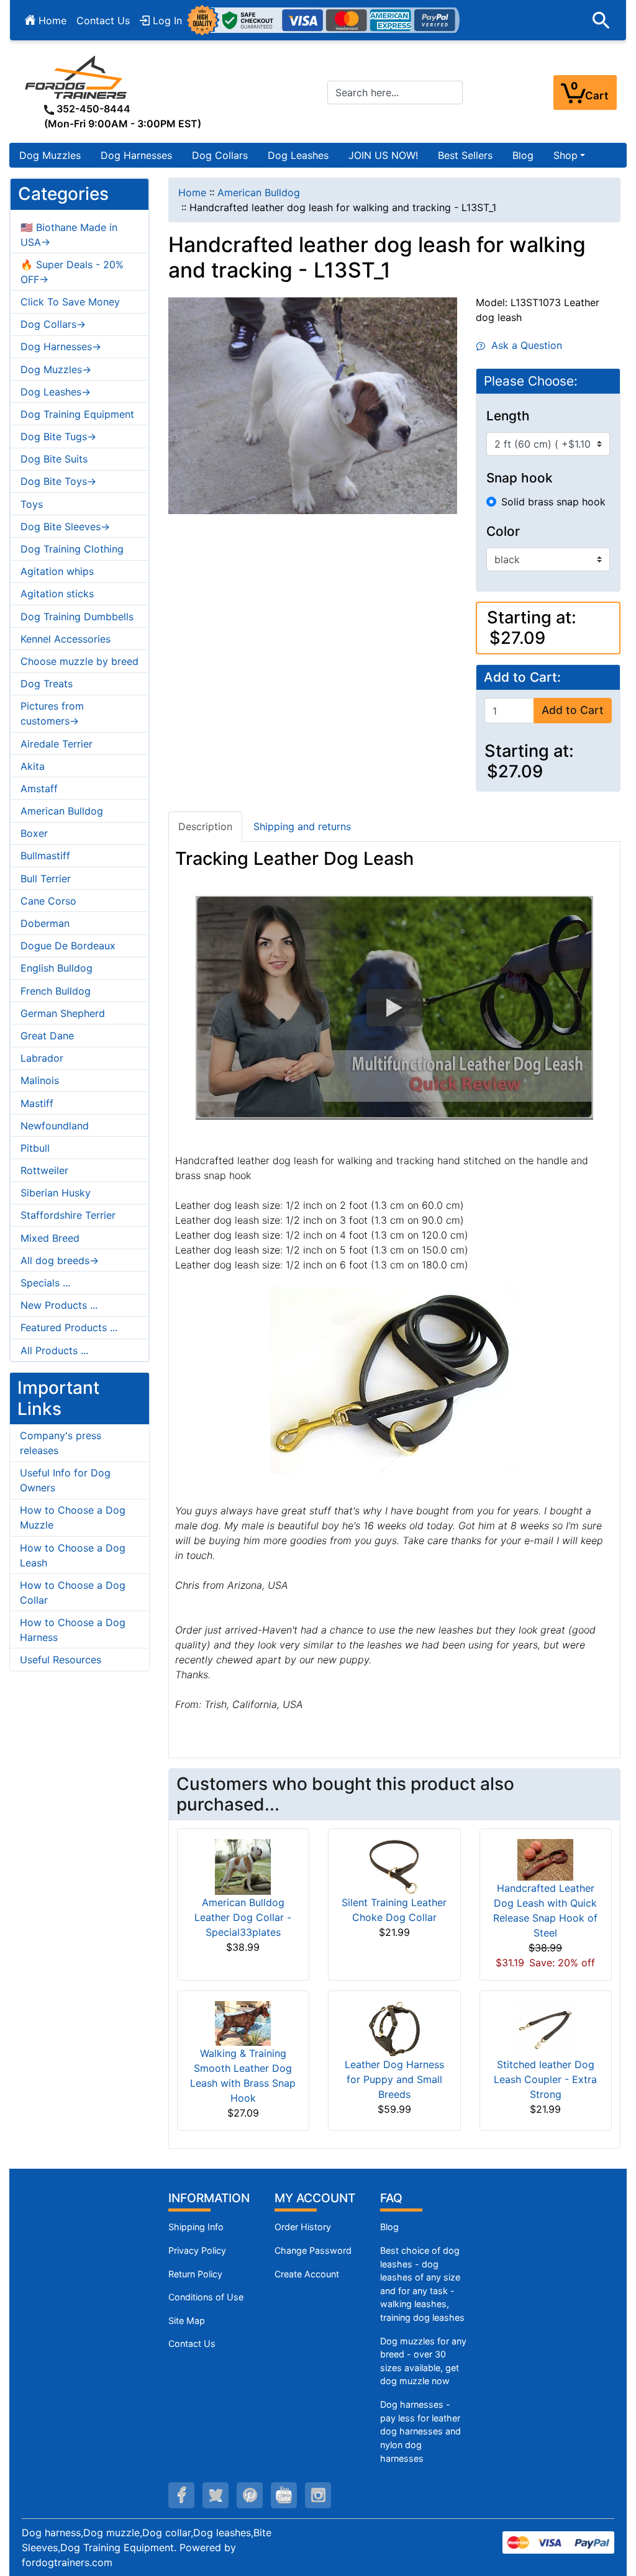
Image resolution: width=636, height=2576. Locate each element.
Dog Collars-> (53, 324)
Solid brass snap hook (553, 502)
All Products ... (54, 1350)
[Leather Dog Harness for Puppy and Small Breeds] (394, 2028)
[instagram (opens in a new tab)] (318, 2495)
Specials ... (45, 1283)
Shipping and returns (302, 826)
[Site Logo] (77, 77)
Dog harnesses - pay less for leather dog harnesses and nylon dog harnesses (420, 2431)
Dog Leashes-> (56, 392)
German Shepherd (63, 1013)
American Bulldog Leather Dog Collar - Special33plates (243, 1917)
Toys (32, 504)
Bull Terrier (46, 879)
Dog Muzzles (50, 155)
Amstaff (39, 789)
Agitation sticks (57, 594)
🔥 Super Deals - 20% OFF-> (72, 272)
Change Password (313, 2250)
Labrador (42, 1058)
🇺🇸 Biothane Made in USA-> (69, 235)
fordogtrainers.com (67, 2562)
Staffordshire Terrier (68, 1215)
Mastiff (37, 1103)
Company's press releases (61, 1443)
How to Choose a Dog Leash (73, 1555)
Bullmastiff (45, 856)
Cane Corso (48, 901)
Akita (33, 766)
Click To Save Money (70, 302)
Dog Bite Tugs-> (58, 436)
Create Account (307, 2274)
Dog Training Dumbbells (77, 617)
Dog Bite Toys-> (58, 481)
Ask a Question (524, 345)
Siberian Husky (56, 1193)
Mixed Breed (50, 1238)
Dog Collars (220, 155)
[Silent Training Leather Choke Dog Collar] (394, 1866)
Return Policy (195, 2274)
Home (51, 20)
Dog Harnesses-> (61, 346)
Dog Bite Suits (54, 459)
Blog (523, 155)
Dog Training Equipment (77, 414)
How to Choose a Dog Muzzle (73, 1517)
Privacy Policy (197, 2250)
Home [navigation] (192, 192)
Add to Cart (573, 710)
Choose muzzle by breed (79, 661)
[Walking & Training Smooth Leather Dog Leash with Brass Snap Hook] (243, 2022)
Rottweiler (44, 1170)
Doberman (45, 923)
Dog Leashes (298, 155)
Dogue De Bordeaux (68, 946)
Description (205, 826)
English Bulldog (57, 968)
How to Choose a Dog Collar (73, 1593)
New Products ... (59, 1305)
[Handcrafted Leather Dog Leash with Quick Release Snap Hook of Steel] (545, 1859)
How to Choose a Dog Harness (73, 1630)
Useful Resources (61, 1660)
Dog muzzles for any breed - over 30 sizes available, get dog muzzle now (423, 2361)
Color (503, 531)
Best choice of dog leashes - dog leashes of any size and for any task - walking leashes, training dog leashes (422, 2284)
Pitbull (35, 1148)
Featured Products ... (69, 1327)
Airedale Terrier (57, 744)
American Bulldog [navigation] (259, 192)
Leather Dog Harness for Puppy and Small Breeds (394, 2079)
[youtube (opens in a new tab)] (284, 2495)
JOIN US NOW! (383, 155)
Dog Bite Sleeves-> (65, 526)
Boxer (34, 833)
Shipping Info (196, 2227)
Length (508, 416)
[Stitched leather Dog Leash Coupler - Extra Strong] (545, 2028)
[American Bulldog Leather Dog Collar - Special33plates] (243, 1866)
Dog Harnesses (136, 155)
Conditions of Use (206, 2297)
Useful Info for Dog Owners (65, 1480)
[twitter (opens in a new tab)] (216, 2495)
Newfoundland (55, 1126)
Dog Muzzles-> (56, 369)
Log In (166, 20)
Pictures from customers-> (52, 713)
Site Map (187, 2321)
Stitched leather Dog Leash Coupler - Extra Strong (545, 2079)
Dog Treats (47, 684)
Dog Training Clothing (72, 549)
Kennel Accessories (66, 639)
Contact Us (103, 20)
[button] (601, 20)
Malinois (40, 1080)
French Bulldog (56, 991)
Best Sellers (465, 155)
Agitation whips (57, 571)
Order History (303, 2227)
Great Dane (47, 1036)
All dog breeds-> (60, 1260)
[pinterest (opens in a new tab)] (250, 2495)
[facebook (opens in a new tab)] (181, 2495)
